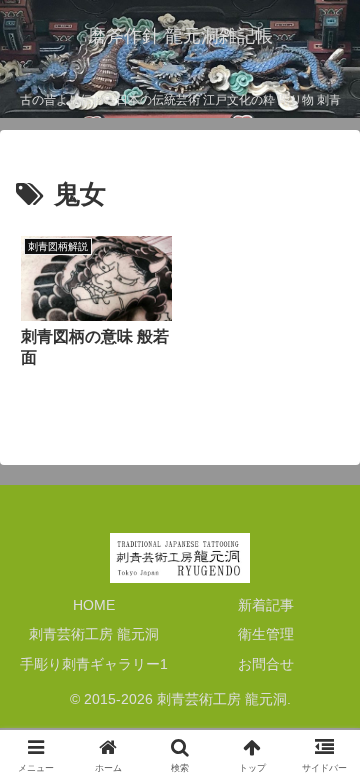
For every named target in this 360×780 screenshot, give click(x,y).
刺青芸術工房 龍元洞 (94, 634)
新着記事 (266, 605)
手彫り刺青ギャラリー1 (94, 664)
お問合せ (266, 664)
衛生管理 (266, 634)
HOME (94, 605)
